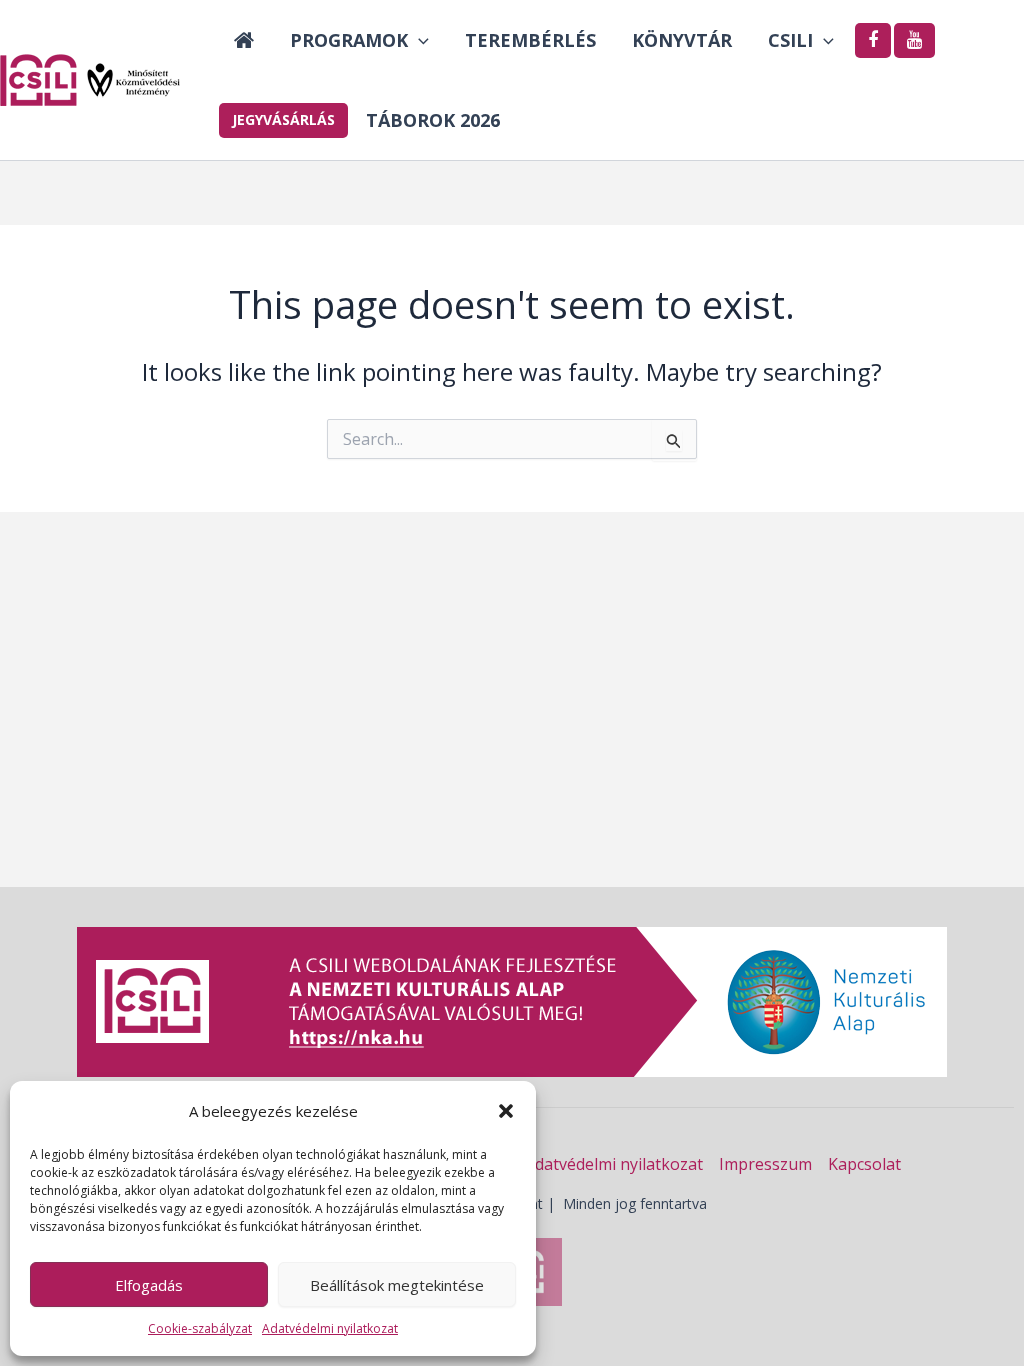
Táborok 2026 (433, 120)
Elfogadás (149, 1285)
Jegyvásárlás (283, 119)
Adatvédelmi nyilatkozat (330, 1328)
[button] (506, 1111)
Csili (790, 40)
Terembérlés (530, 40)
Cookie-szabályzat (200, 1328)
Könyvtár (682, 40)
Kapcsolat (864, 1164)
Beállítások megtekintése (397, 1285)
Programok (349, 40)
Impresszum (765, 1164)
